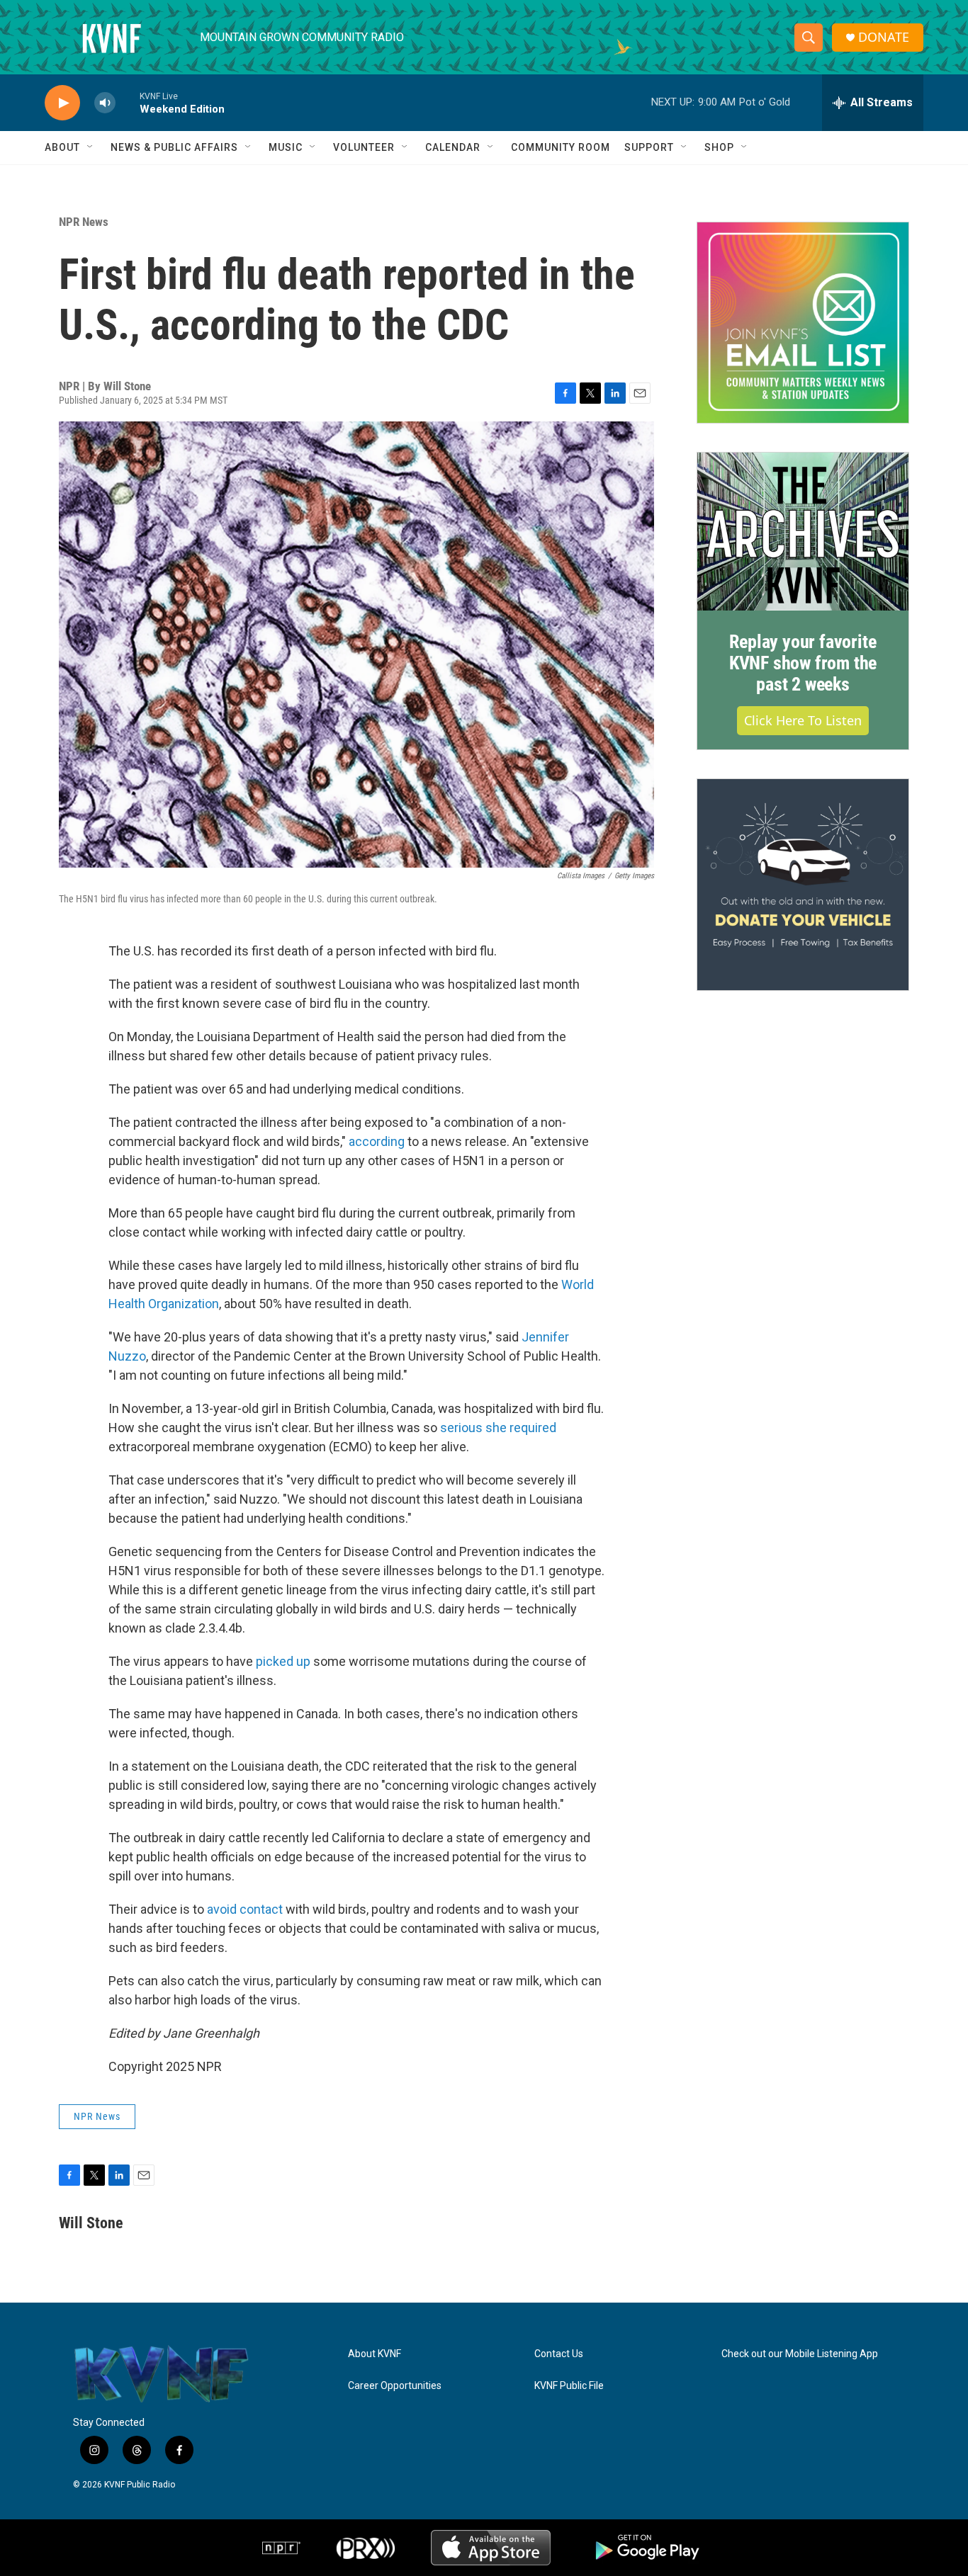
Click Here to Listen (803, 720)
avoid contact (245, 1909)
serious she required (498, 1428)
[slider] (128, 102)
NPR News (84, 222)
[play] (62, 103)
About (62, 147)
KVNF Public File (569, 2386)
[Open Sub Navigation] (91, 147)
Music (286, 147)
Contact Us (559, 2354)
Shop (719, 147)
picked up (283, 1661)
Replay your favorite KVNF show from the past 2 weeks (803, 663)
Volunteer (364, 147)
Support (649, 147)
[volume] (105, 103)
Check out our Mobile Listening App (800, 2354)
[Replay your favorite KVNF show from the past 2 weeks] (803, 532)
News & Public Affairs (174, 147)
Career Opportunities (395, 2386)
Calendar (453, 147)
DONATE (884, 37)
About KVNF (375, 2354)
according (377, 1141)
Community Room (561, 147)
